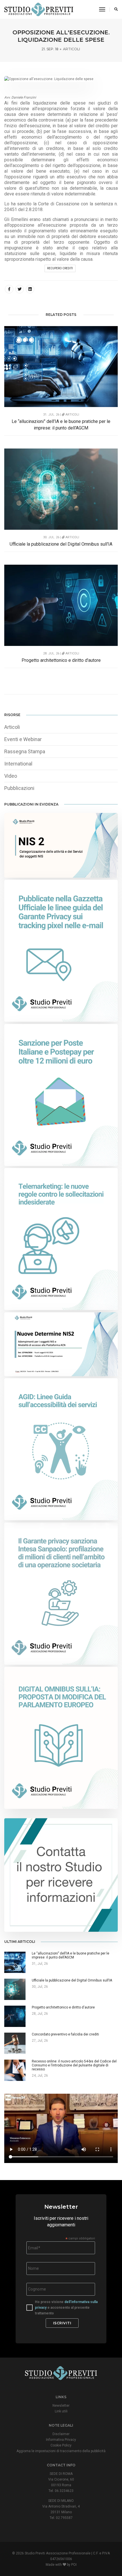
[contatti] (61, 1875)
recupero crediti (60, 268)
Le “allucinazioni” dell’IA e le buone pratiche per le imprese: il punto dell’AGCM (61, 425)
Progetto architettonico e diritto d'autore (61, 660)
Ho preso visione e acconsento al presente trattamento (66, 2308)
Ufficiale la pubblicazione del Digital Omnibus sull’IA (61, 544)
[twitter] (20, 289)
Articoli (71, 49)
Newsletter (61, 2406)
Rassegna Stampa (25, 751)
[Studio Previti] (39, 9)
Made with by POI (61, 2565)
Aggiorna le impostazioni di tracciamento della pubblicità (61, 2451)
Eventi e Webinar (23, 739)
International (18, 764)
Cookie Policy (61, 2445)
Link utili (61, 2411)
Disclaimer (61, 2434)
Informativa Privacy (61, 2440)
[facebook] (9, 289)
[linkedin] (30, 289)
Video (11, 776)
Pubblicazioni (19, 788)
